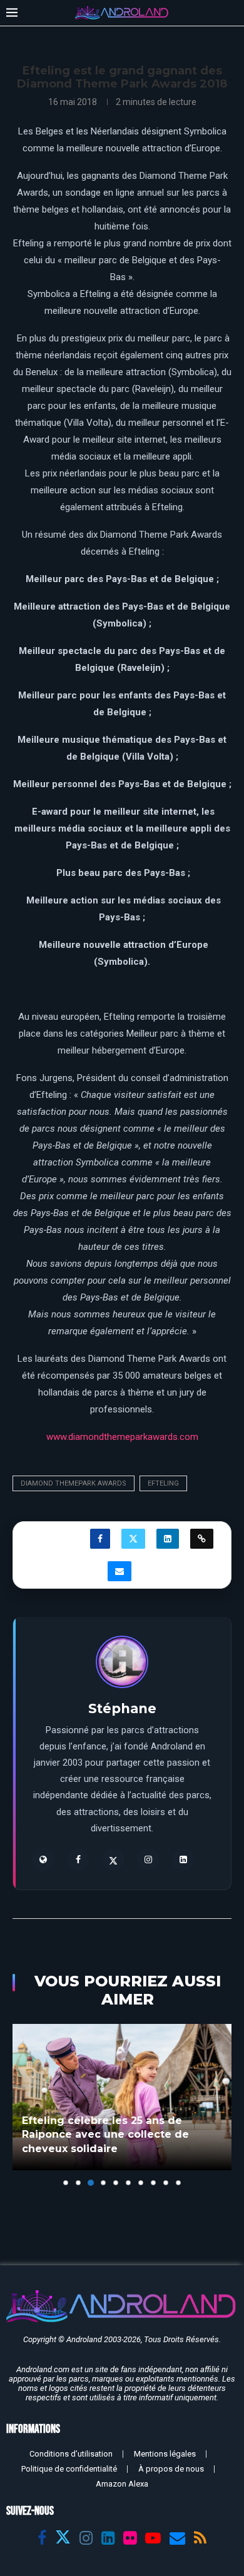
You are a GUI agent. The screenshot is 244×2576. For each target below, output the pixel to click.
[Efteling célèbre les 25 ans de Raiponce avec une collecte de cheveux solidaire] (122, 2097)
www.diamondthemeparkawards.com (122, 1437)
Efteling (163, 1483)
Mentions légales (165, 2454)
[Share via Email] (119, 1571)
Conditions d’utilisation (71, 2454)
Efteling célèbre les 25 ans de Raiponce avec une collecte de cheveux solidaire (105, 2135)
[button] (23, 2105)
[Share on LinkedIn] (168, 1539)
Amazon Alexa (122, 2484)
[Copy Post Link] (202, 1539)
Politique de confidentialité (69, 2469)
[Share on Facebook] (100, 1539)
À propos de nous (171, 2469)
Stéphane (122, 1708)
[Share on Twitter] (133, 1539)
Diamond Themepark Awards (74, 1483)
